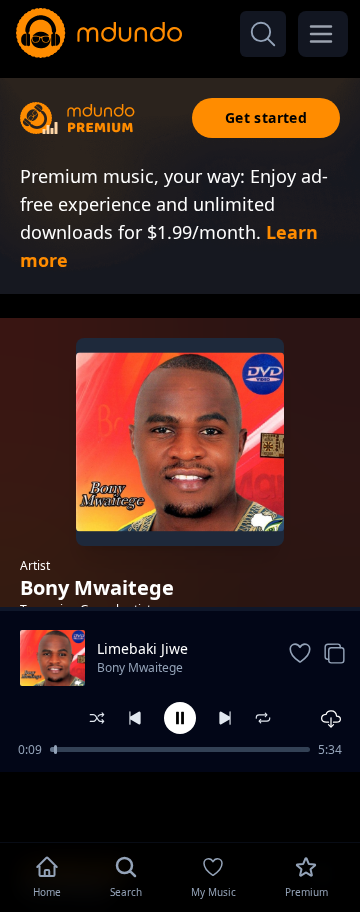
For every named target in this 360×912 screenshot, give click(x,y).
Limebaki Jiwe (142, 648)
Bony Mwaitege (140, 667)
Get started (266, 117)
